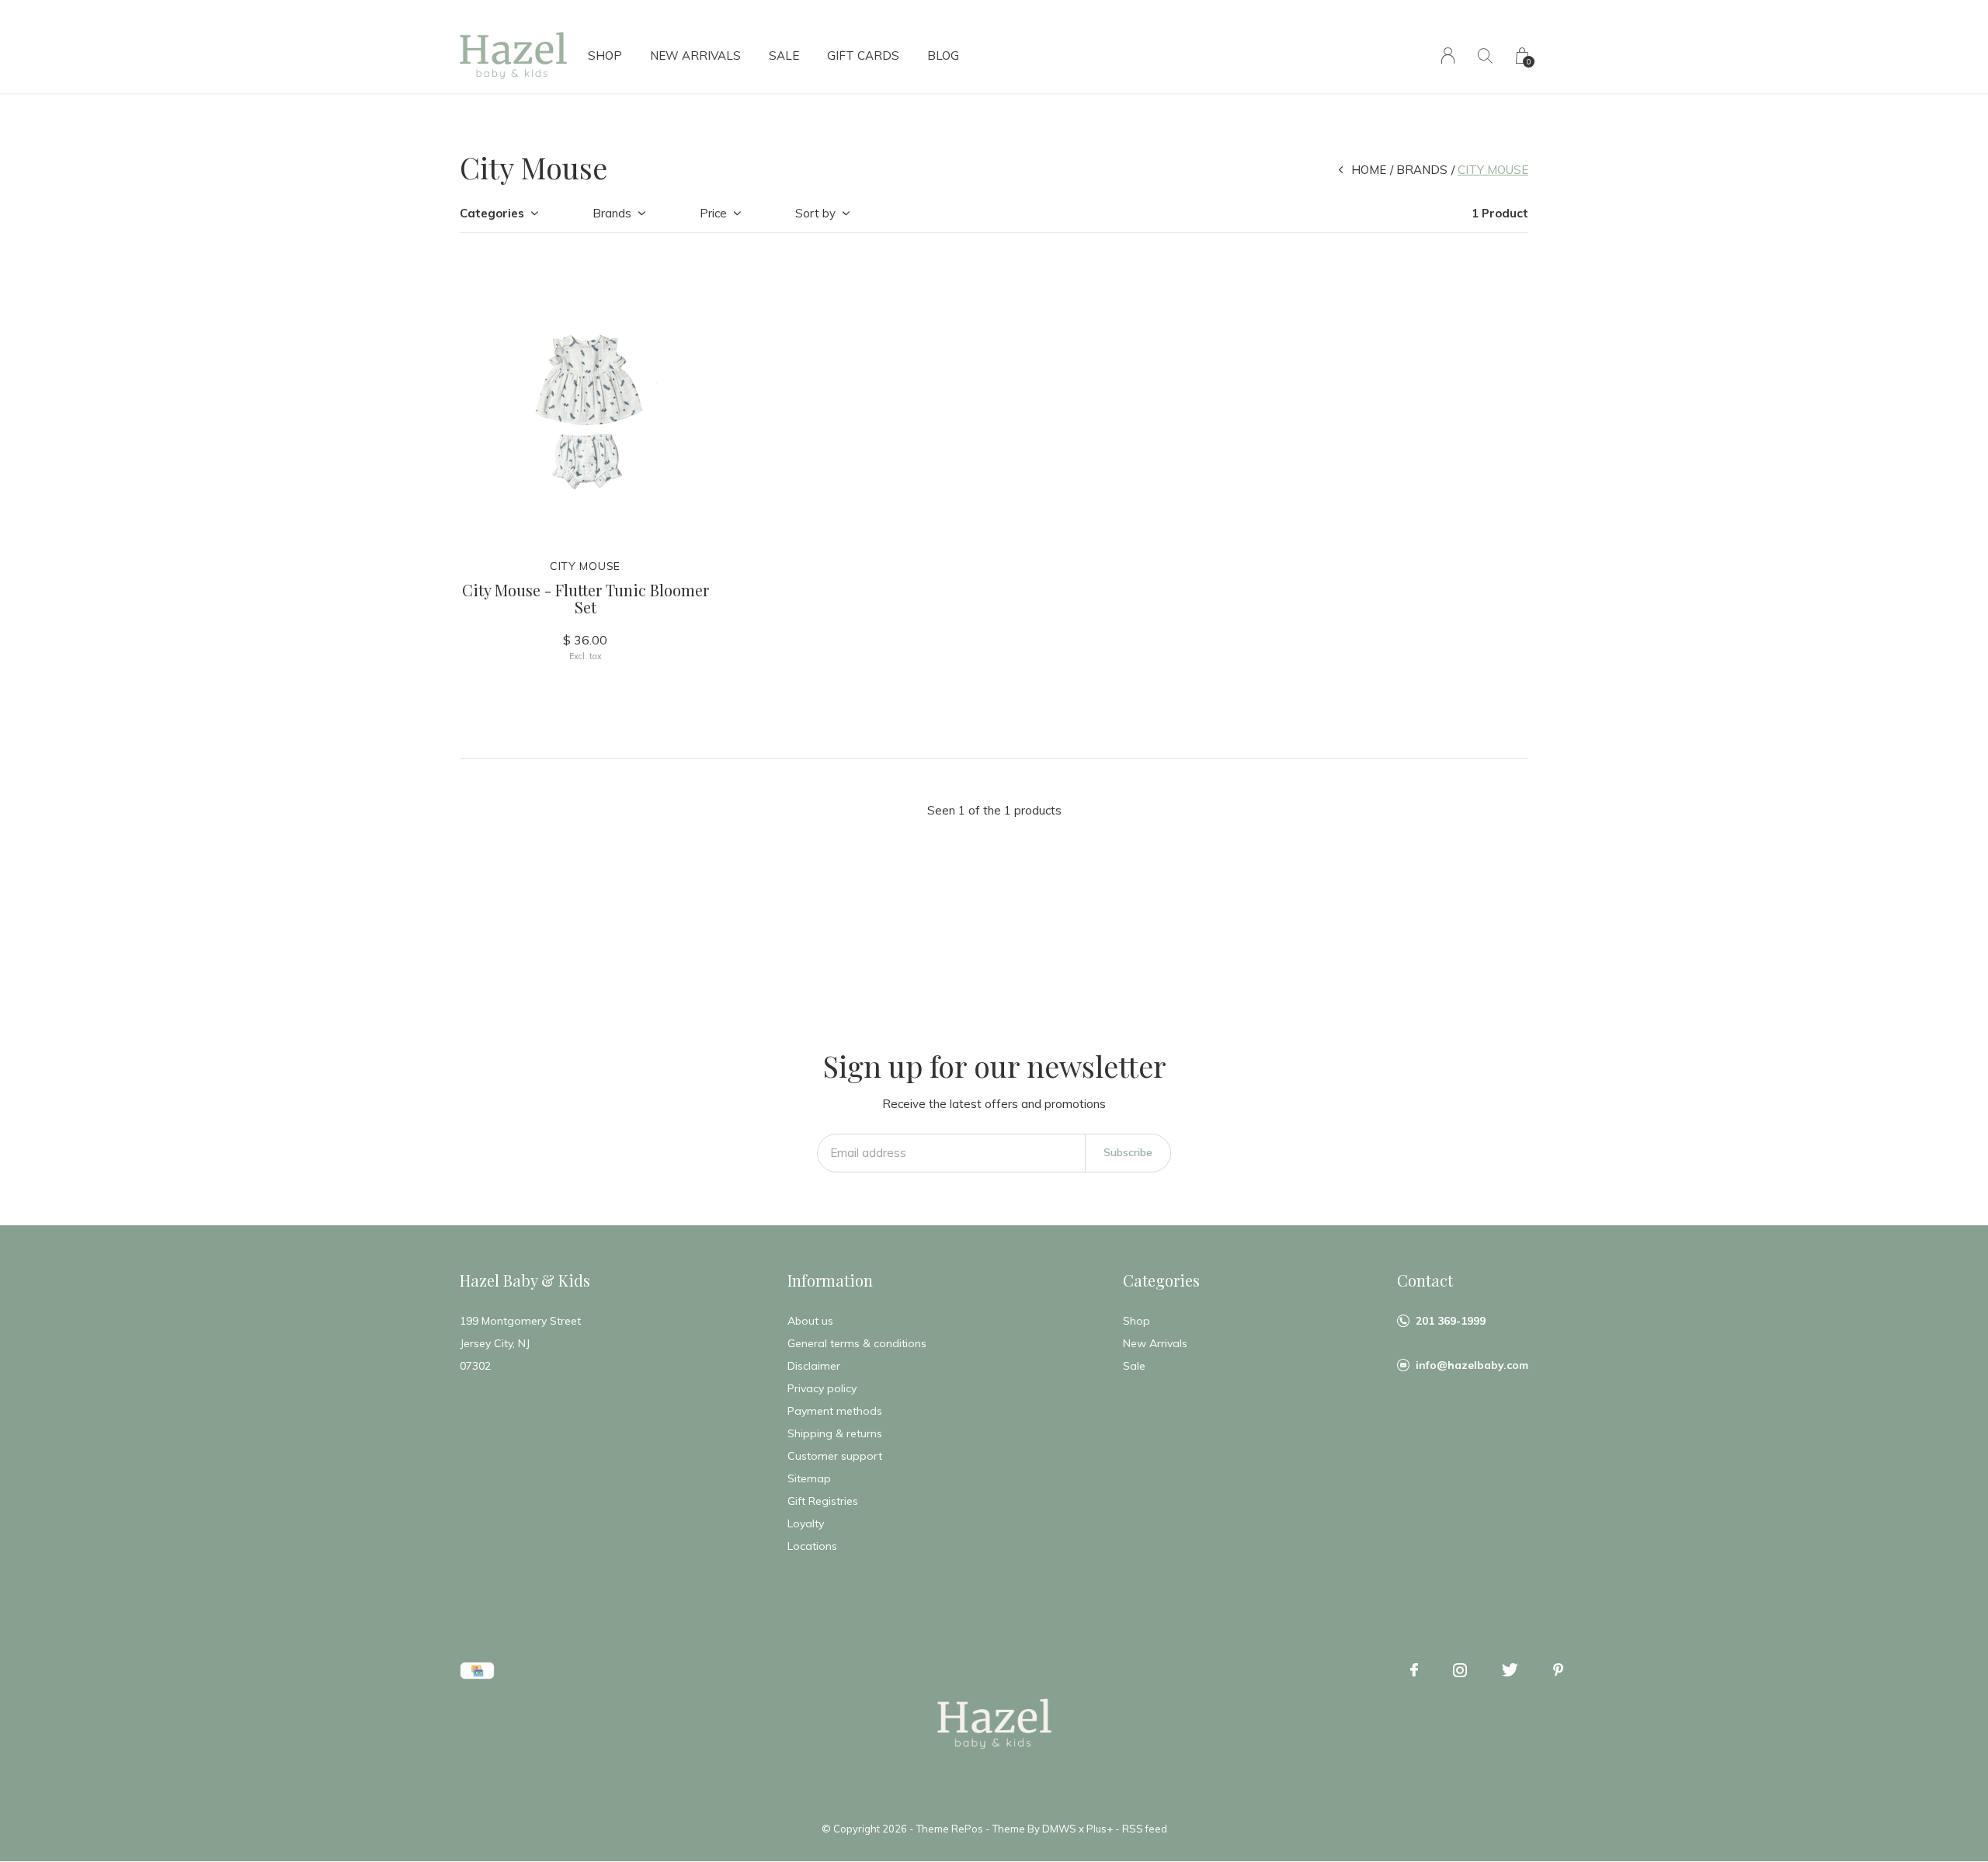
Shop (605, 56)
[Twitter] (1510, 1670)
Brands (1422, 170)
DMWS (1059, 1829)
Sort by (815, 213)
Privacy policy (822, 1388)
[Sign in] (1448, 56)
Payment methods (835, 1411)
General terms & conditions (857, 1343)
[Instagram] (1460, 1670)
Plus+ (1100, 1829)
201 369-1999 (1451, 1321)
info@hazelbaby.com (1472, 1365)
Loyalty (806, 1523)
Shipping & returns (835, 1433)
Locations (812, 1546)
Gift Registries (823, 1501)
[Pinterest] (1558, 1670)
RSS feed (1145, 1829)
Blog (943, 56)
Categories (492, 213)
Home (1369, 170)
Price (713, 213)
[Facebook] (1414, 1670)
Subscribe (1128, 1152)
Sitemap (809, 1478)
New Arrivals (695, 56)
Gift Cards (863, 56)
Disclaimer (814, 1366)
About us (810, 1321)
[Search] (1485, 56)
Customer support (835, 1456)
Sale (784, 56)
